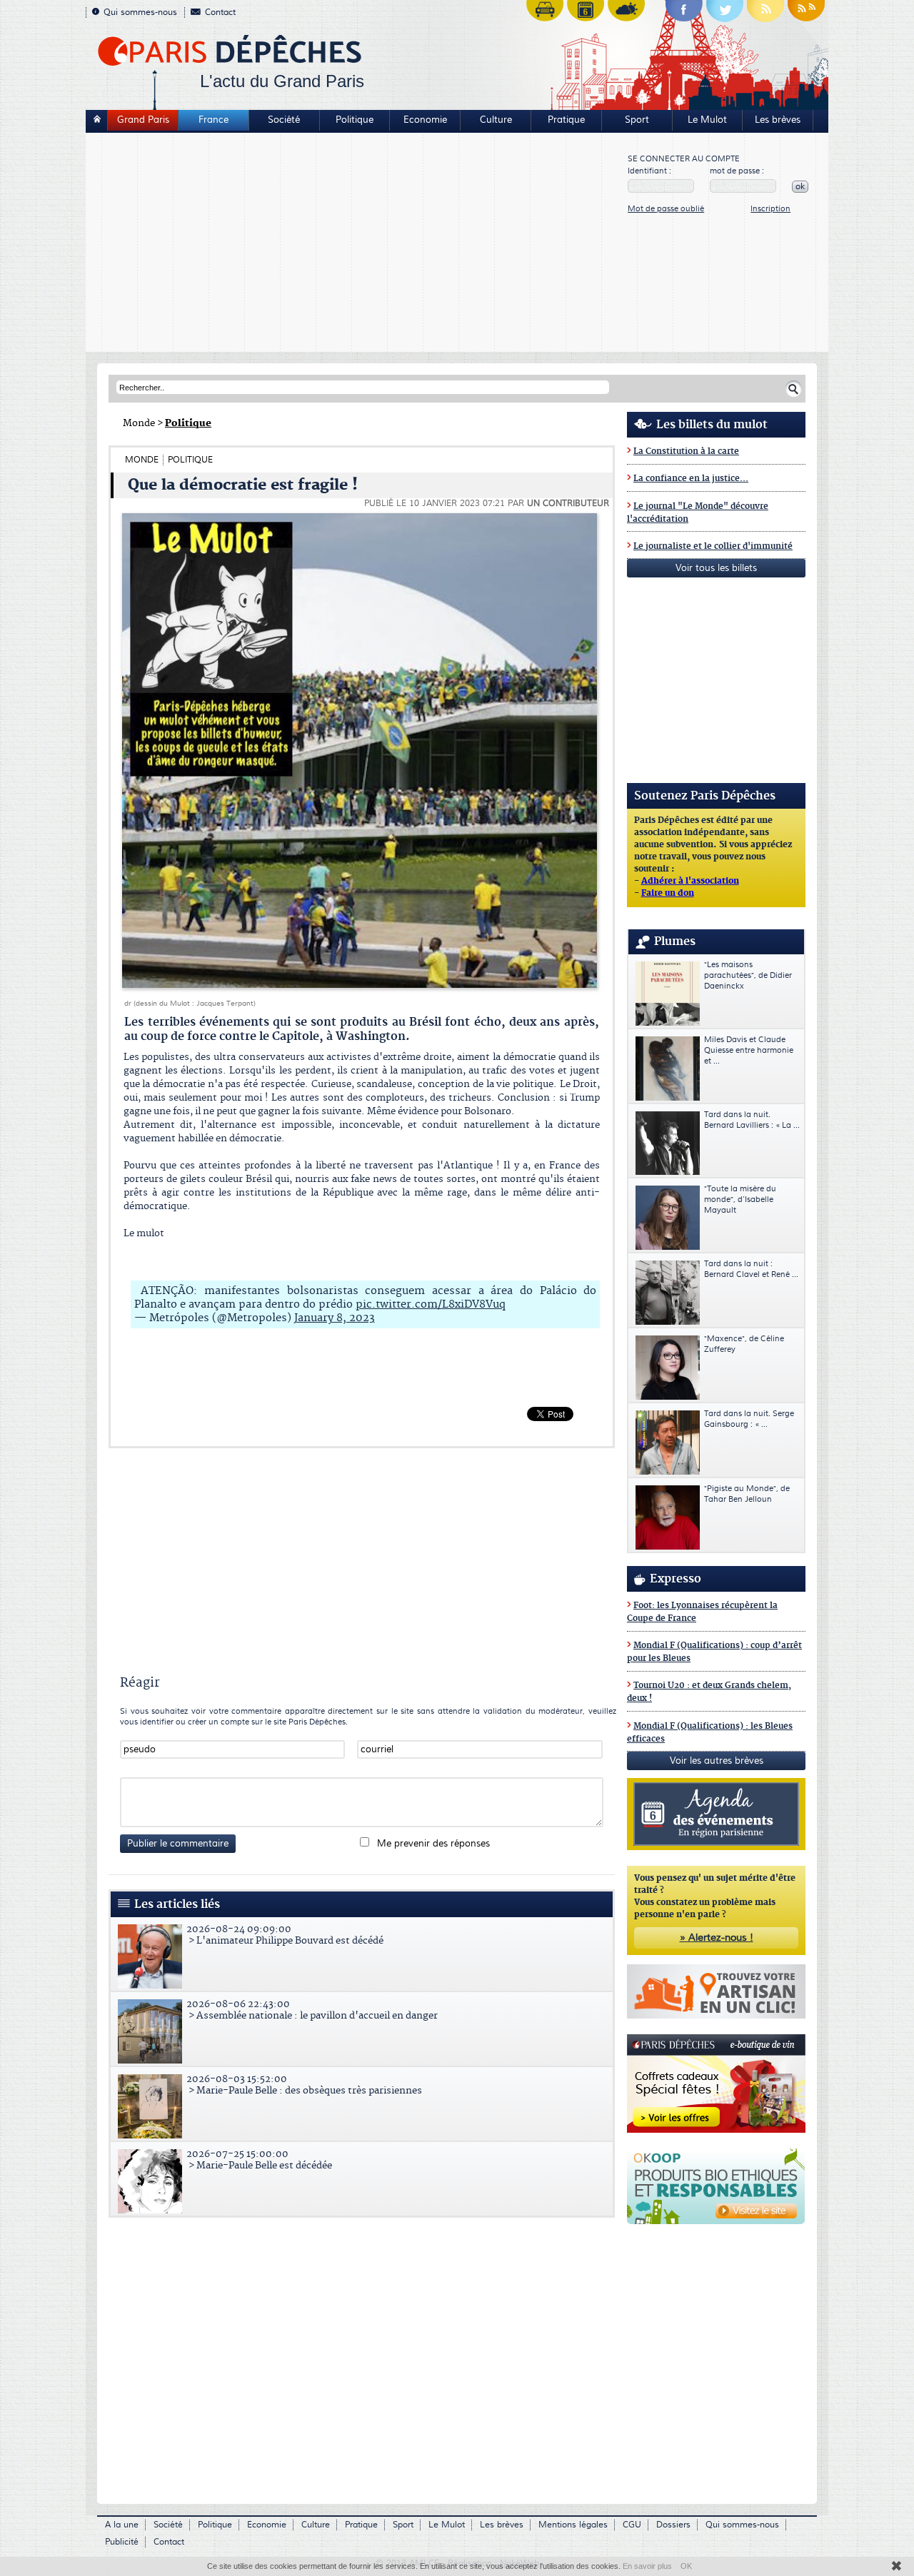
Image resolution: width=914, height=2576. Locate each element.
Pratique (566, 120)
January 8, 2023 (335, 1318)
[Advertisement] (357, 244)
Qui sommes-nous (140, 12)
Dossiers (673, 2525)
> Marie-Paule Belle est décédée (259, 2160)
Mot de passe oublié (666, 209)
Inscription (770, 209)
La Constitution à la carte (686, 451)
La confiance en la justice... (691, 479)
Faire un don (668, 894)
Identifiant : (649, 171)
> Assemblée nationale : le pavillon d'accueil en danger (312, 2010)
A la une (122, 2525)
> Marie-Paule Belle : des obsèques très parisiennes (304, 2085)
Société (284, 120)
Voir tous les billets (716, 568)
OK (686, 2566)
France (214, 120)
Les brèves (778, 120)
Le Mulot (707, 120)
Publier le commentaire (178, 1844)
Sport (637, 120)
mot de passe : (737, 171)
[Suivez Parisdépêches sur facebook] (684, 14)
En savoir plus (647, 2566)
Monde (139, 423)
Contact (220, 12)
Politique (355, 120)
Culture (496, 120)
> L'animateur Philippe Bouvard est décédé (285, 1935)
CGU (632, 2525)
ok (800, 187)
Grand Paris (143, 120)
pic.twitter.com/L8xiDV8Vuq (431, 1304)
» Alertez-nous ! (717, 1938)
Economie (425, 120)
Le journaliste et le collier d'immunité (713, 546)
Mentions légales (573, 2525)
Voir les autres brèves (717, 1761)
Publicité (122, 2542)
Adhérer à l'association (690, 882)
